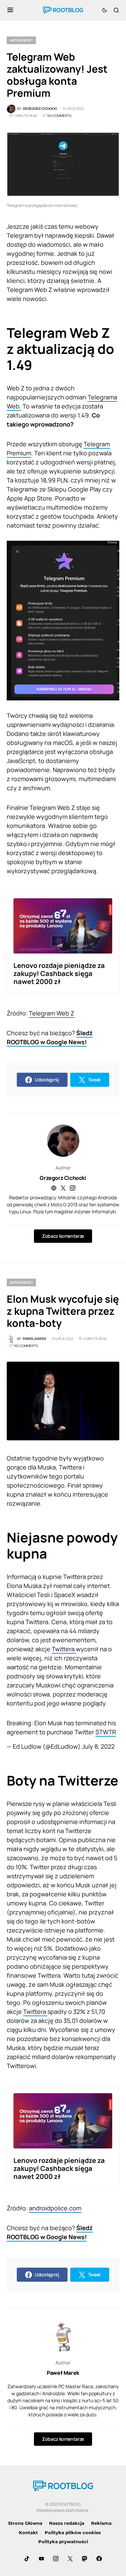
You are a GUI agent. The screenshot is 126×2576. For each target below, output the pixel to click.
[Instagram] (56, 2559)
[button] (10, 10)
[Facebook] (99, 2559)
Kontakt (28, 2532)
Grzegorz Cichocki (63, 1178)
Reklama (101, 2523)
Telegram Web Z (52, 1013)
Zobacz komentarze (63, 1236)
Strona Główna (25, 2523)
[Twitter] (70, 2559)
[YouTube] (41, 2559)
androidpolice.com (55, 2208)
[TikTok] (27, 2559)
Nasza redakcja (67, 2523)
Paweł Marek (63, 2373)
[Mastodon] (85, 2559)
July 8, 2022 (98, 1746)
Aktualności (21, 40)
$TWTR (106, 1732)
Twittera (64, 1649)
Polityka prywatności (63, 2542)
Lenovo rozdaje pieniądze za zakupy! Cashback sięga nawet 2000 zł (59, 973)
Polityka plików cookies (73, 2532)
